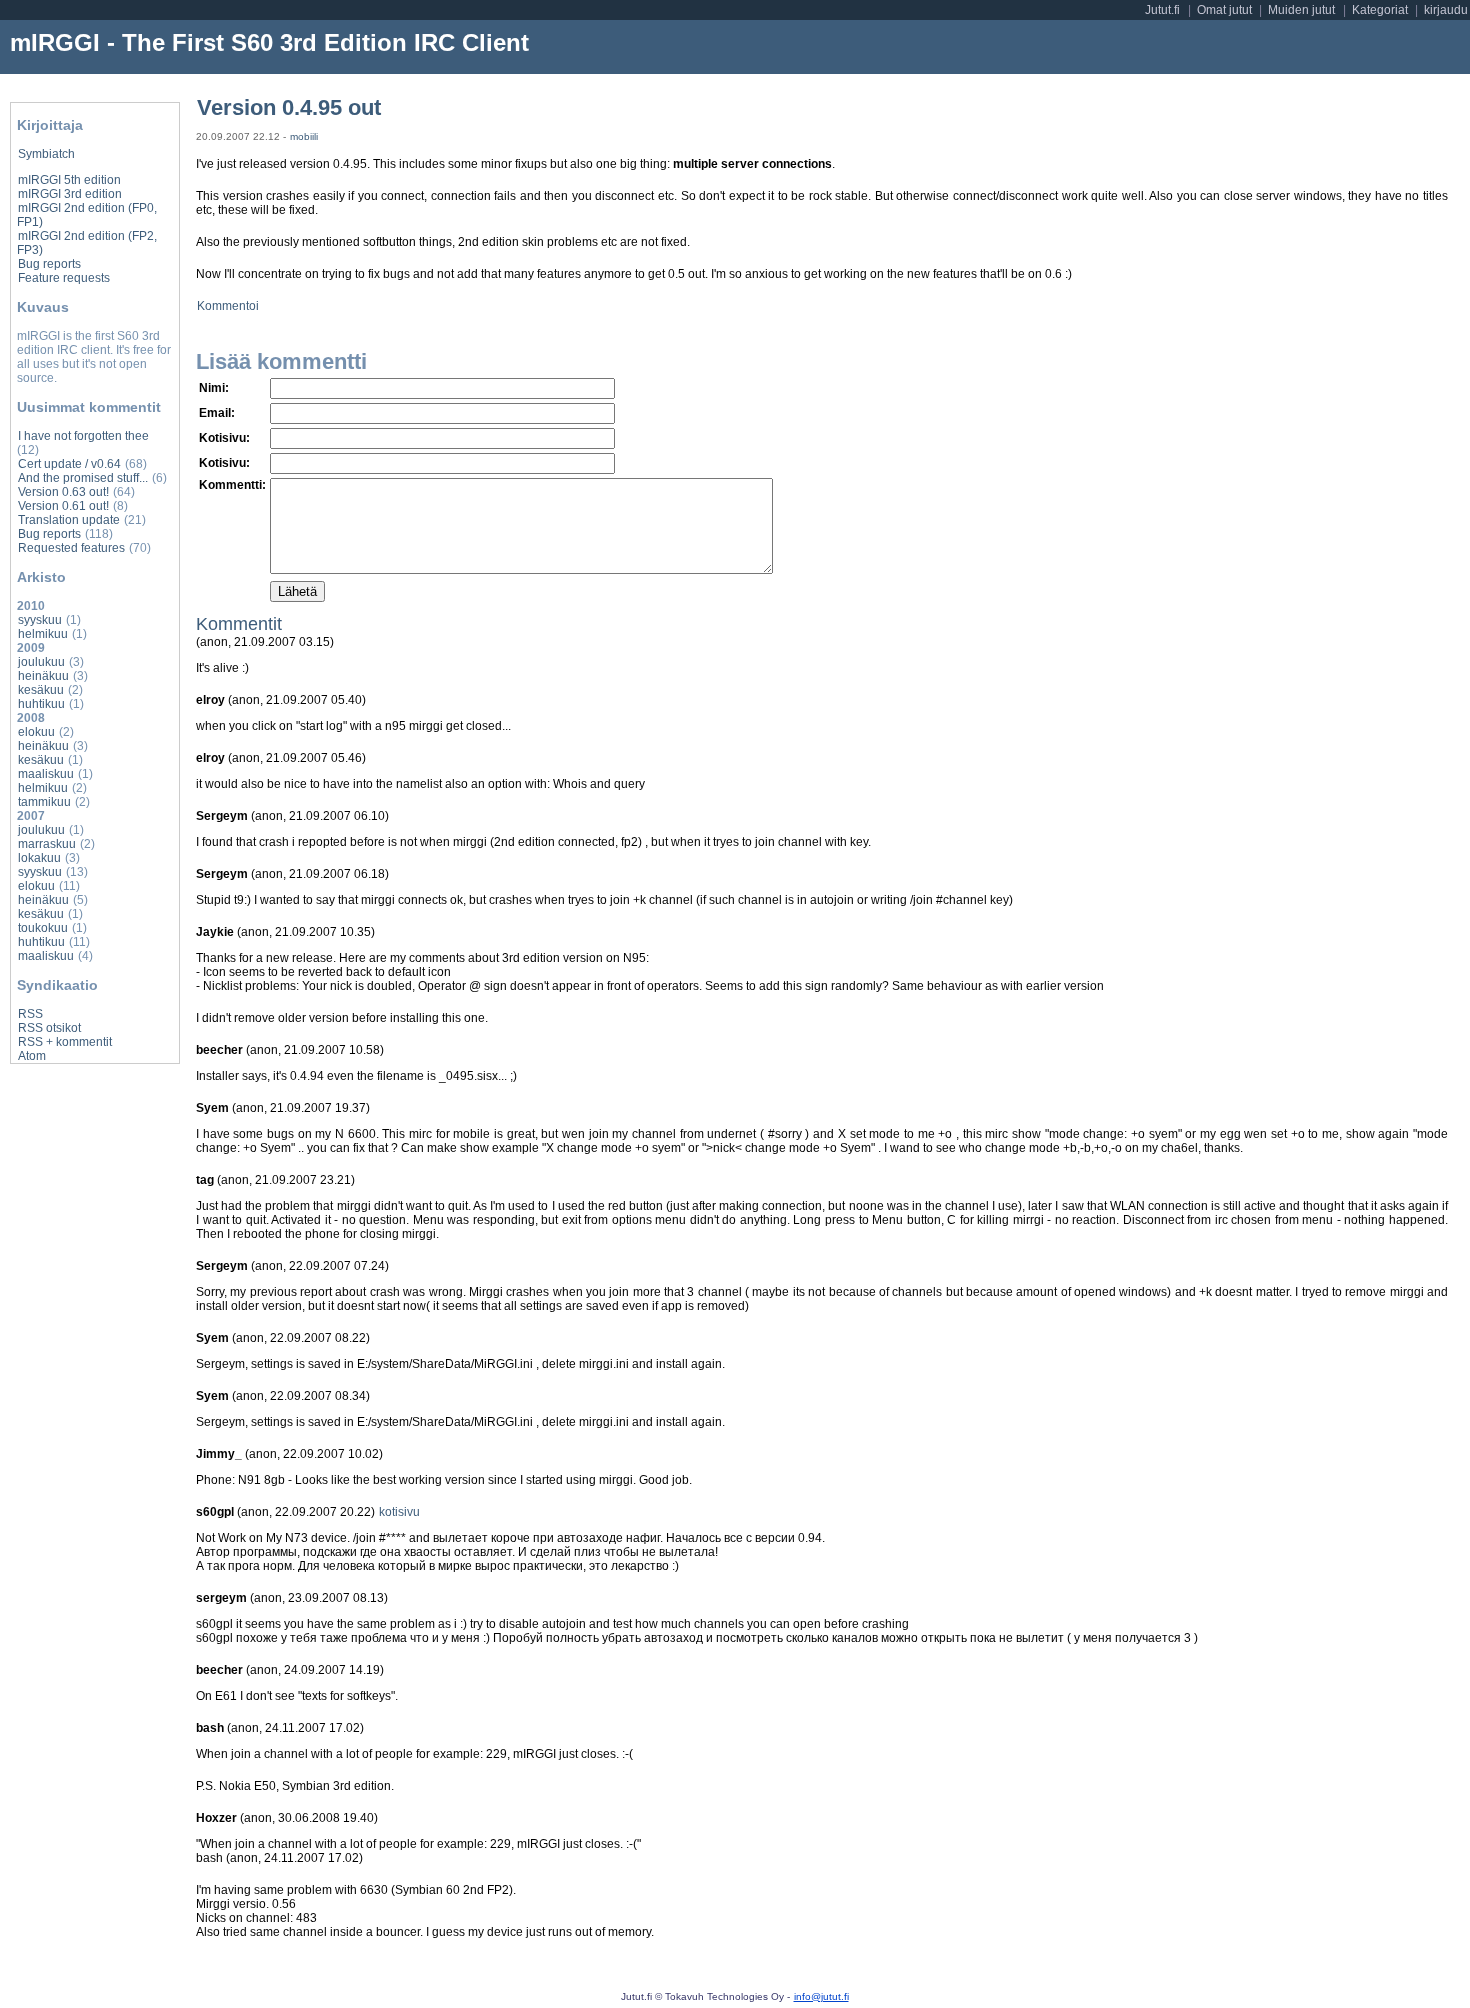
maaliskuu (46, 774)
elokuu (36, 732)
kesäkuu (41, 690)
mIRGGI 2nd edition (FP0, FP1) (87, 215)
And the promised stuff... (83, 478)
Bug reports (49, 264)
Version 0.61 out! (63, 506)
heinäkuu (43, 676)
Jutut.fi (1162, 10)
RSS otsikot (49, 1028)
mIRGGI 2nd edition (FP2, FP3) (87, 243)
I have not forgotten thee (83, 436)
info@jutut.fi (821, 1996)
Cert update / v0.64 (69, 464)
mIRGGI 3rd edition (70, 194)
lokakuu (39, 858)
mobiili (304, 136)
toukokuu (43, 928)
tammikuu (44, 802)
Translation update (69, 520)
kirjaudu (1446, 10)
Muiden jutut (1301, 10)
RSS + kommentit (65, 1042)
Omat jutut (1224, 10)
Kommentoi (228, 306)
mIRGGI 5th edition (69, 180)
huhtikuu (41, 704)
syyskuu (40, 620)
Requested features (71, 548)
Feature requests (64, 278)
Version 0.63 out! (63, 492)
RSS (30, 1014)
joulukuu (41, 662)
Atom (32, 1056)
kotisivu (399, 1512)
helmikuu (43, 634)
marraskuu (47, 844)
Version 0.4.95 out (289, 107)
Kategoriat (1380, 10)
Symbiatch (46, 154)
